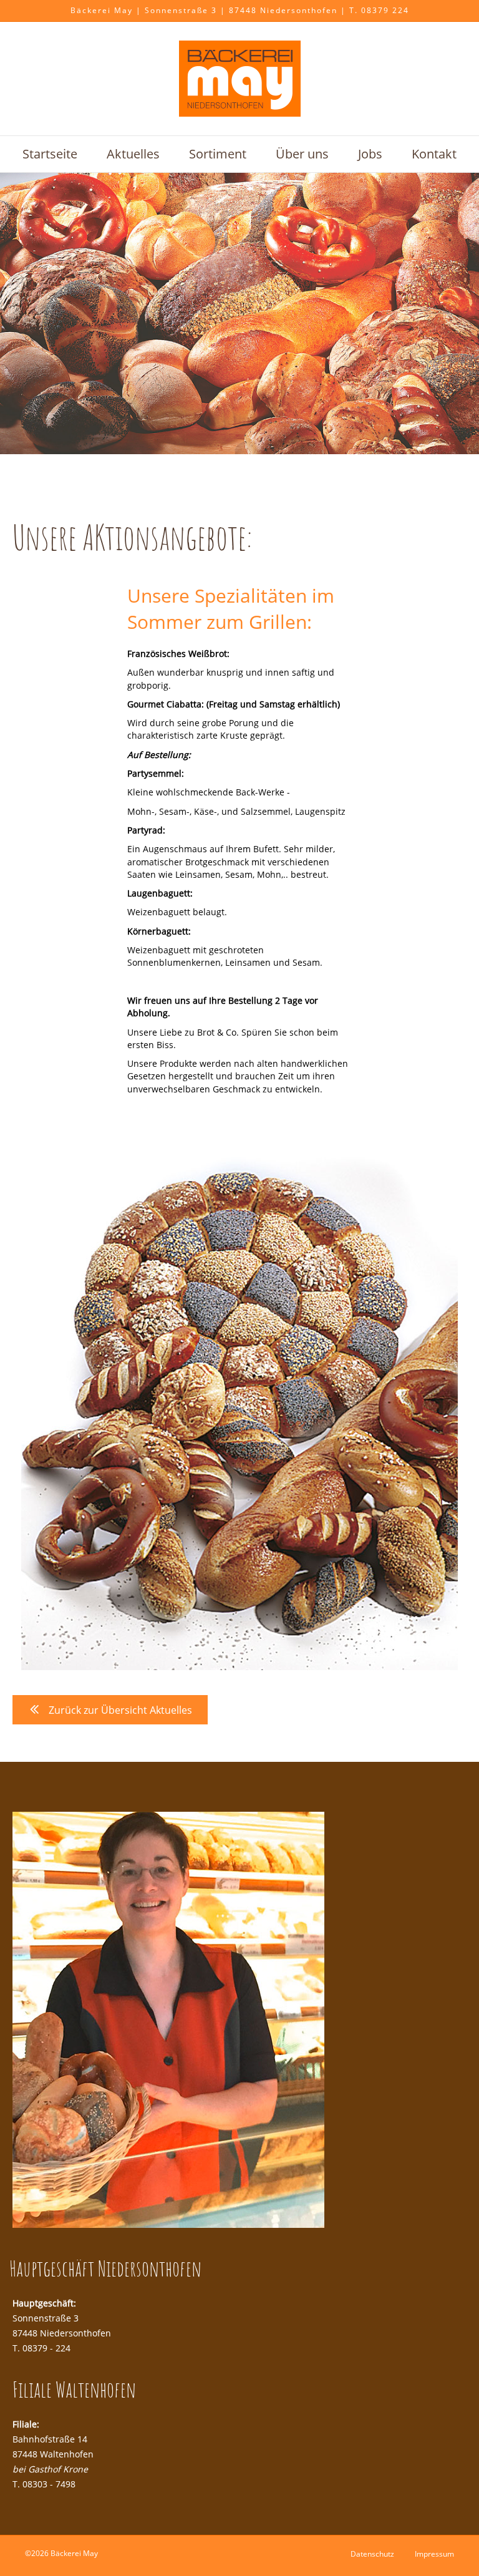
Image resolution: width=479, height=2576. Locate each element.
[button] (110, 1710)
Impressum (434, 2554)
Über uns (302, 154)
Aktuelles (133, 154)
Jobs (370, 154)
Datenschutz (372, 2554)
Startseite (50, 154)
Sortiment (218, 154)
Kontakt (434, 154)
